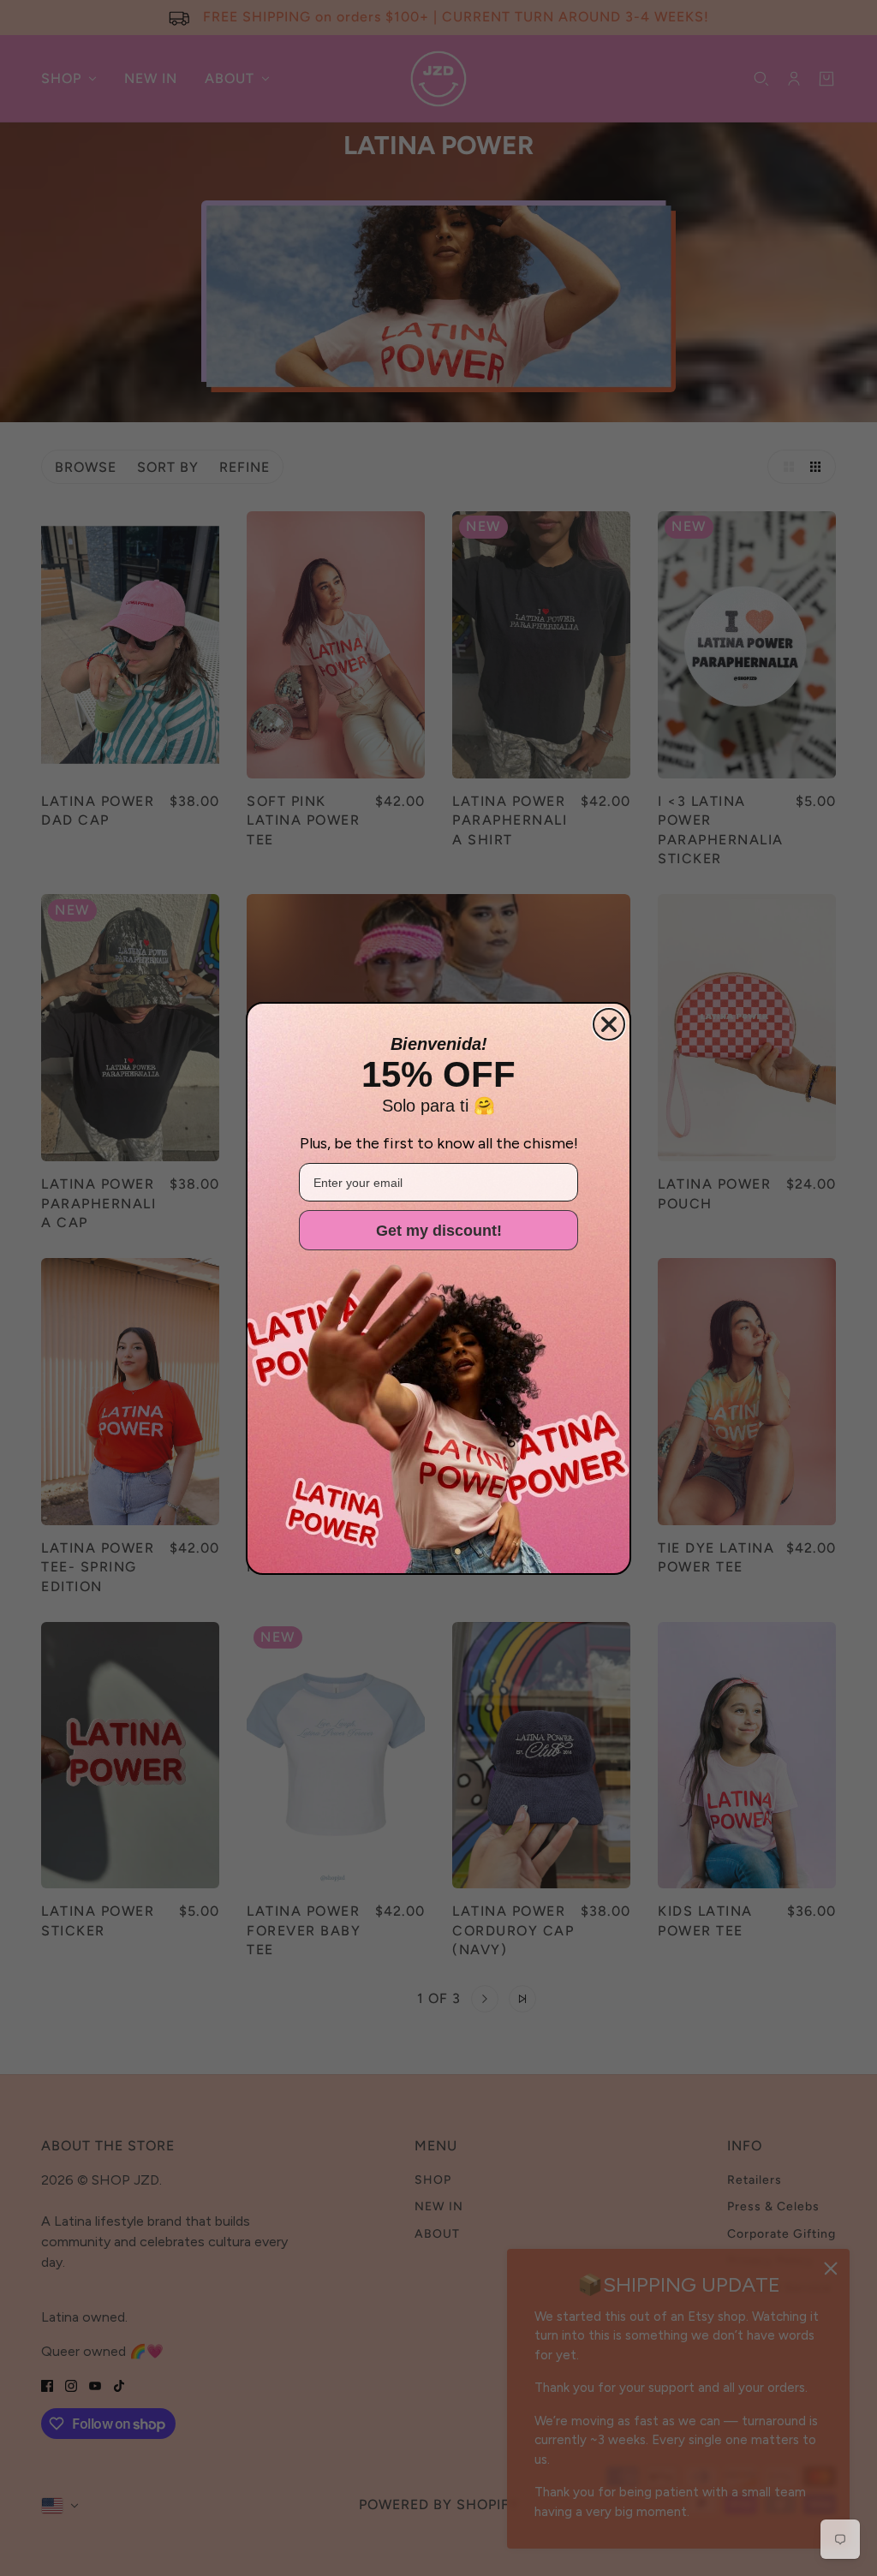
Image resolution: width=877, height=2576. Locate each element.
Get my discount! (439, 1231)
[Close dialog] (609, 1024)
